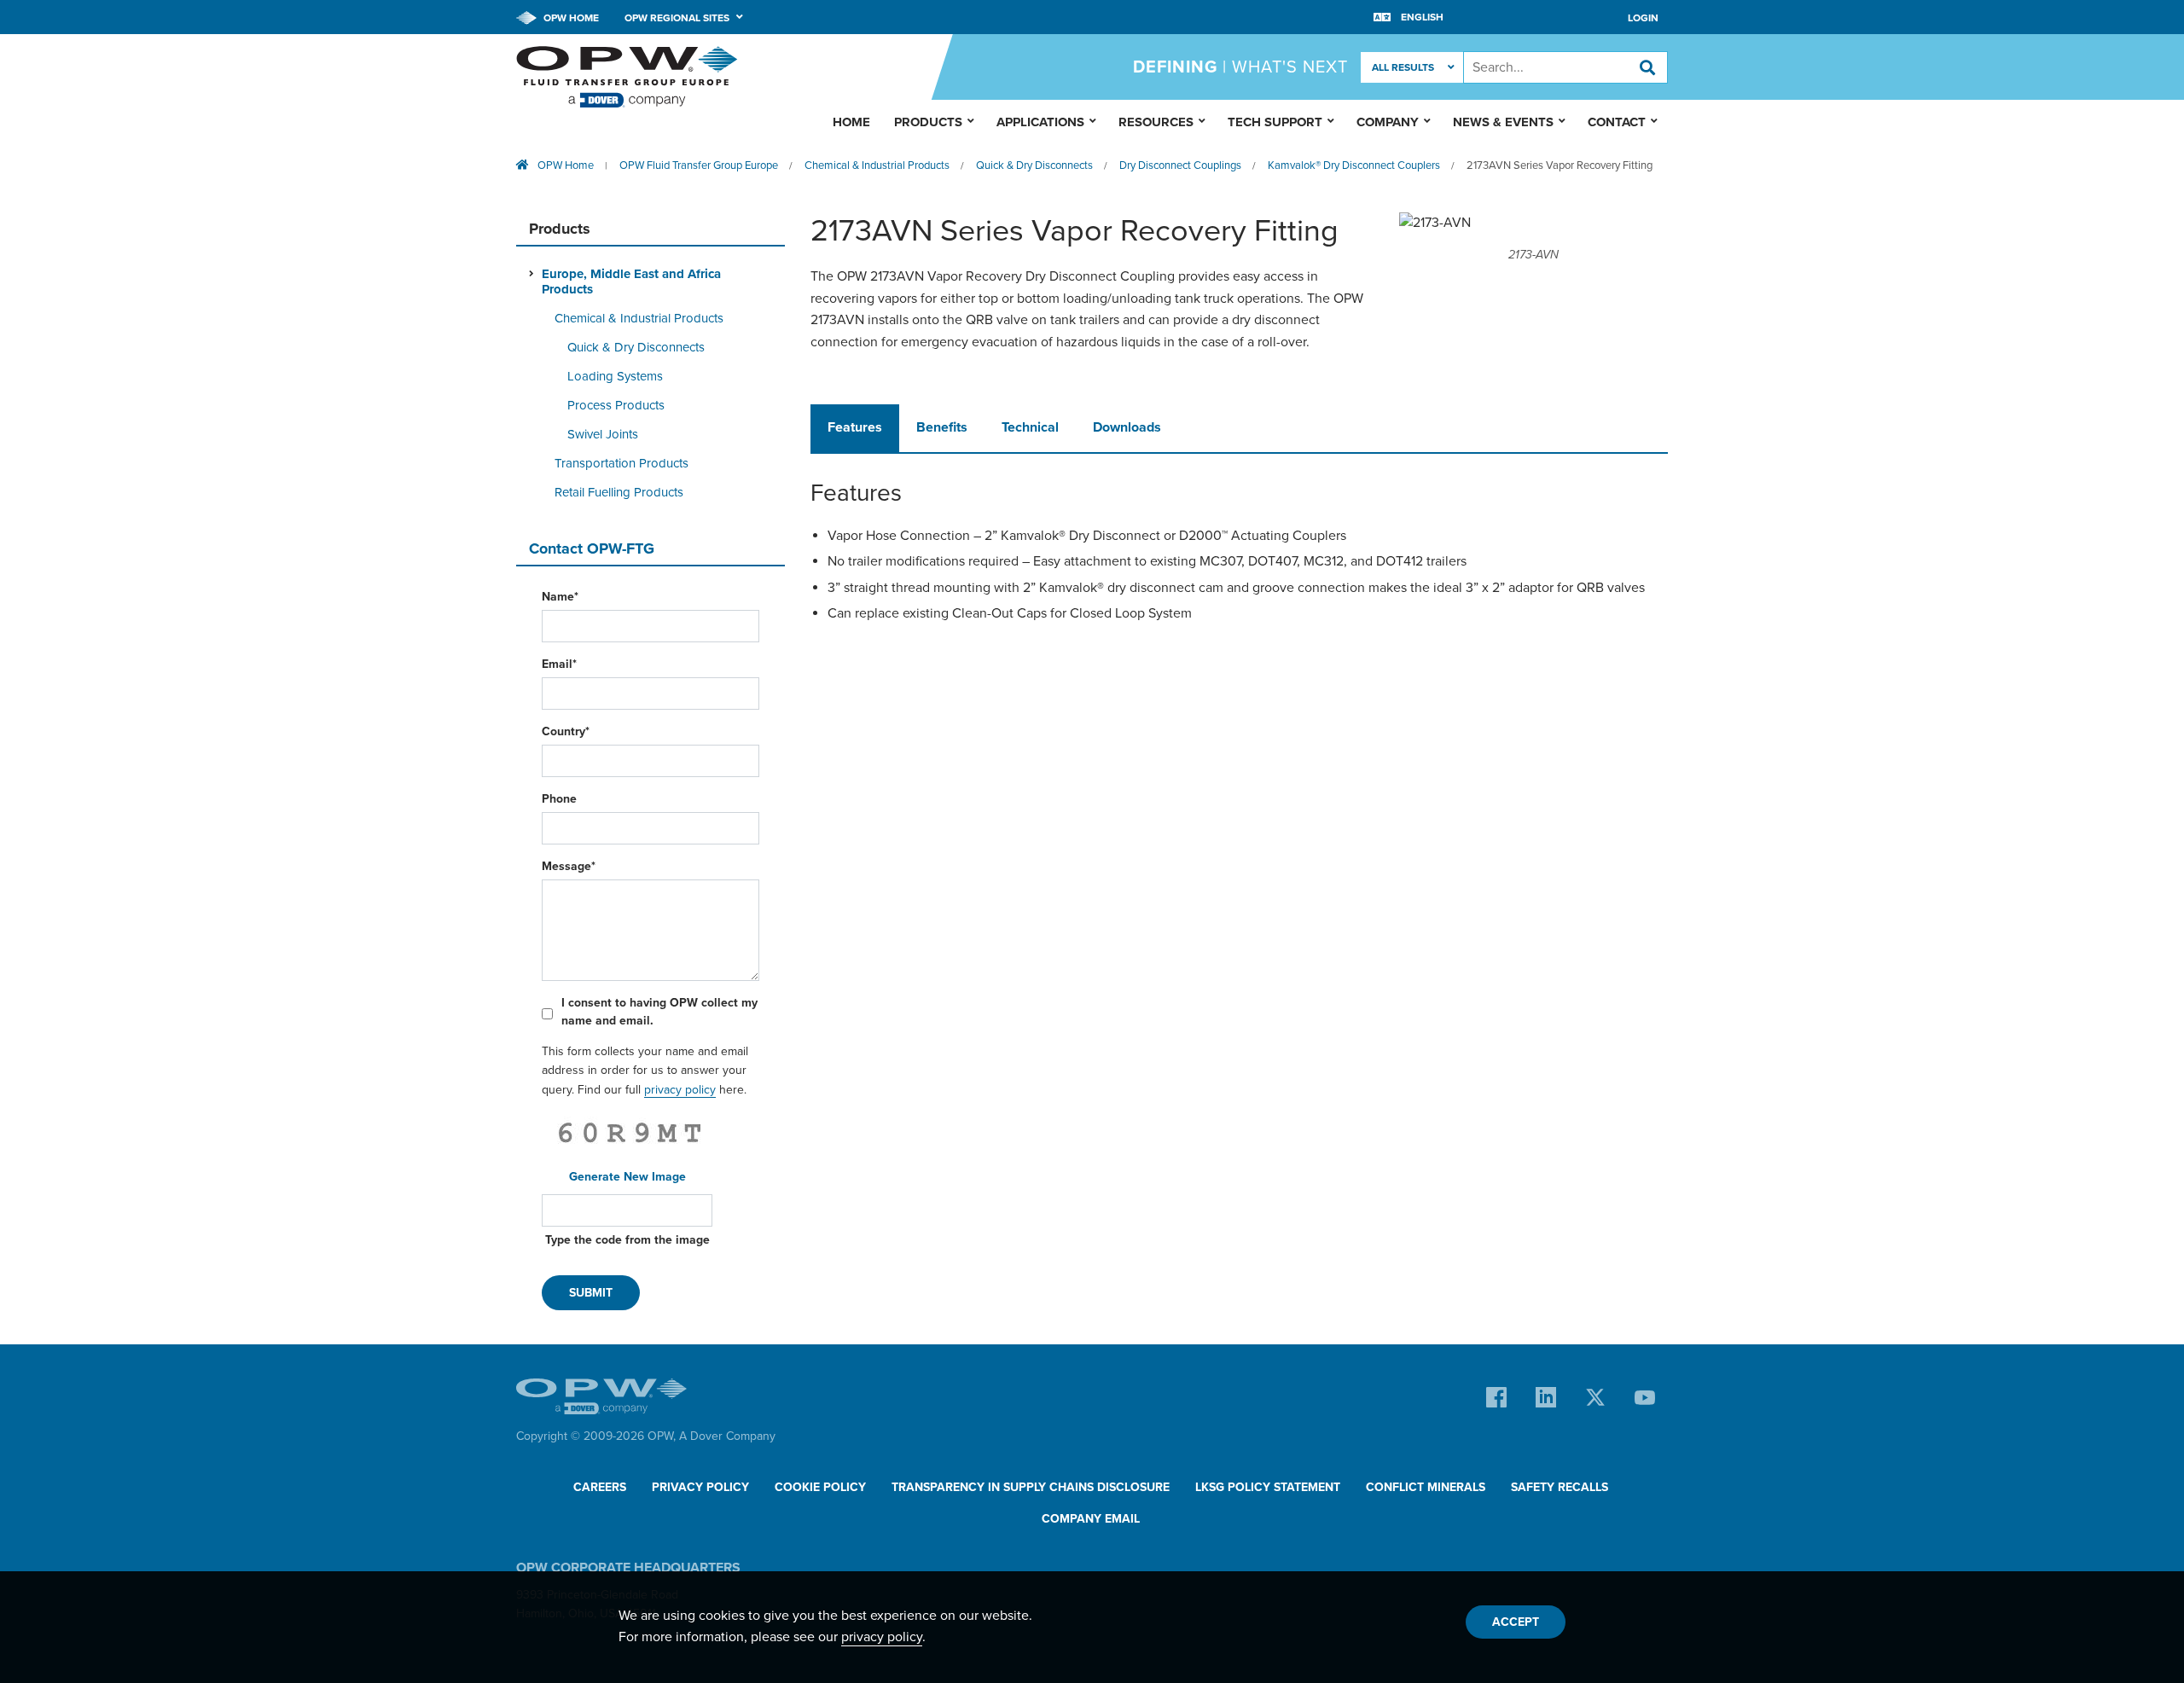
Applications (1040, 122)
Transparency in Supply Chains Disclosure (1031, 1487)
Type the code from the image (627, 1240)
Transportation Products (622, 463)
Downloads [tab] (1127, 427)
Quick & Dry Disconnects (1034, 165)
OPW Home (570, 18)
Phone (559, 799)
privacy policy (680, 1090)
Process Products (616, 405)
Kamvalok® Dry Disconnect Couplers (1354, 165)
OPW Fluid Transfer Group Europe (699, 165)
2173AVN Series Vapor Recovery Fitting (1560, 165)
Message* (569, 866)
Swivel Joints (603, 434)
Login (1643, 18)
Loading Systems (615, 376)
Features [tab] (855, 427)
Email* (559, 664)
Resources (1156, 122)
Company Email (1091, 1519)
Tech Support (1275, 122)
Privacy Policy (700, 1487)
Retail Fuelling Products (619, 492)
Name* (560, 597)
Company (1388, 122)
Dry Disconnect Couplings (1180, 165)
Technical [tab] (1030, 427)
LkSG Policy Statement (1268, 1487)
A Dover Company (727, 1436)
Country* (566, 731)
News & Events (1503, 122)
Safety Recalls (1560, 1487)
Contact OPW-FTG (592, 548)
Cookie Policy (820, 1487)
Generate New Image (627, 1177)
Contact (1617, 122)
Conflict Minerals (1426, 1487)
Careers (600, 1487)
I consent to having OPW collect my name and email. (659, 1012)
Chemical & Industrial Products (877, 165)
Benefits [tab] (942, 427)
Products (928, 122)
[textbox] (1565, 67)
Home (851, 122)
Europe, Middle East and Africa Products (631, 281)
